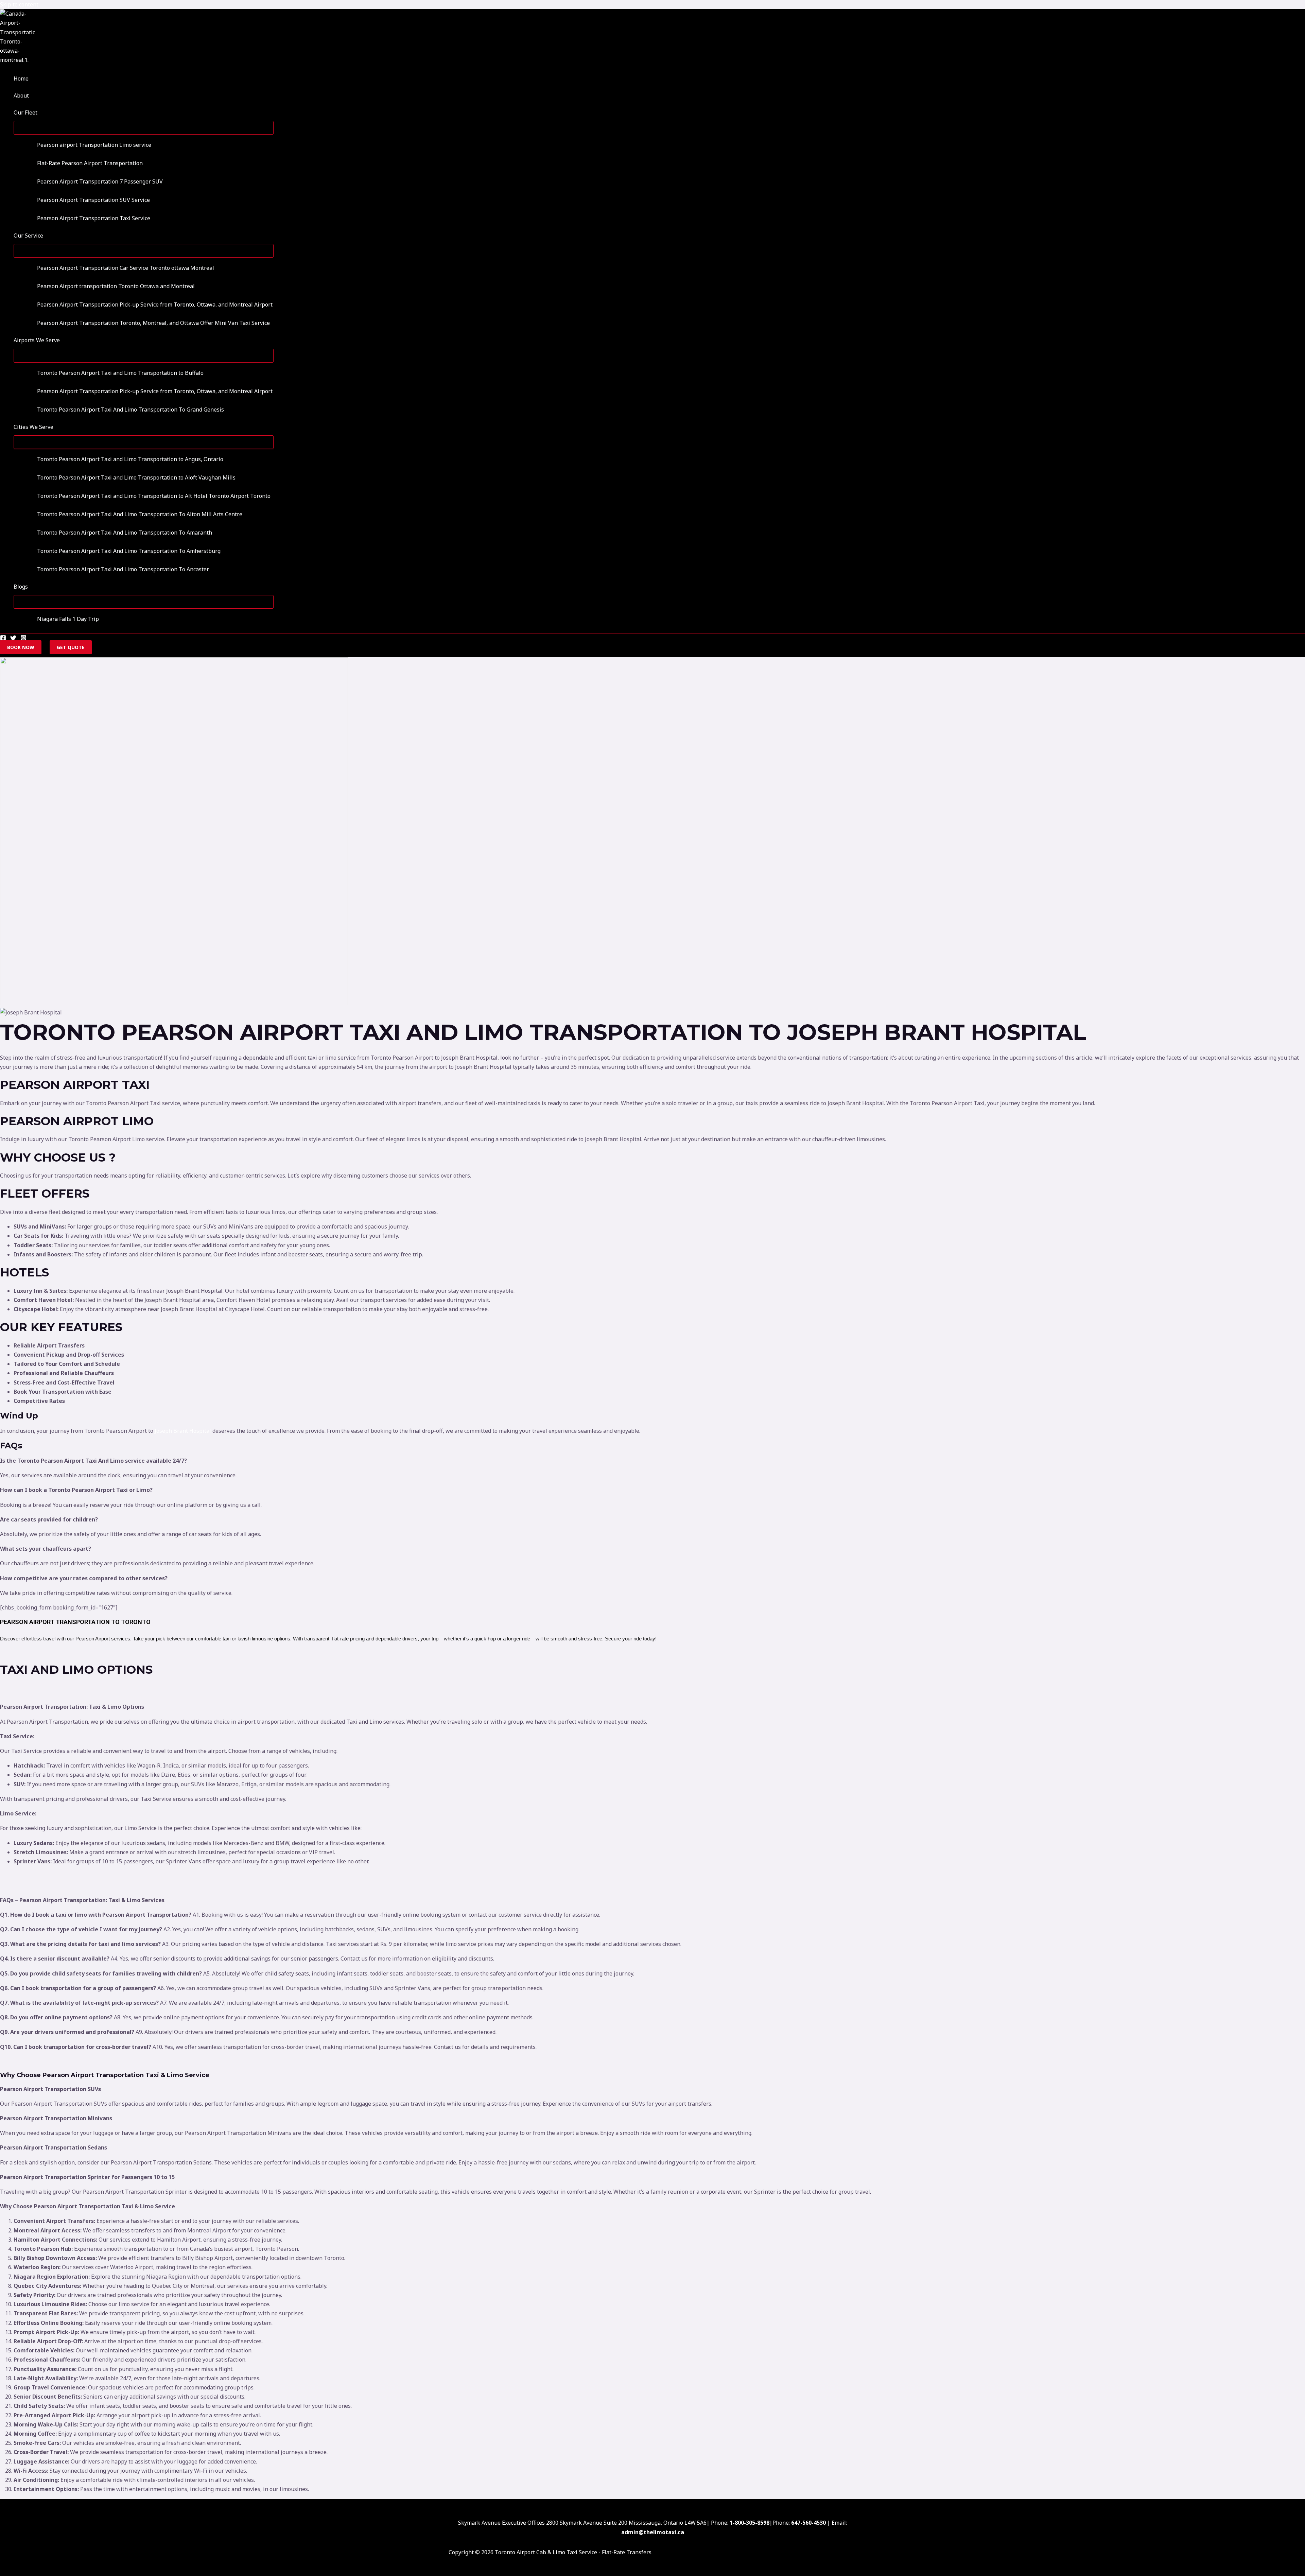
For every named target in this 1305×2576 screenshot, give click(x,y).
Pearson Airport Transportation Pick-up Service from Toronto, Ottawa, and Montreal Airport (155, 304)
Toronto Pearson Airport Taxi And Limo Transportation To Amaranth (125, 533)
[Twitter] (13, 639)
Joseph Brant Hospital (183, 1431)
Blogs (21, 587)
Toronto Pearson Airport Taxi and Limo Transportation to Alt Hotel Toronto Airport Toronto (154, 496)
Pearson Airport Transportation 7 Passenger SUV (100, 181)
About (21, 95)
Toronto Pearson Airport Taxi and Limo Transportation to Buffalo (120, 373)
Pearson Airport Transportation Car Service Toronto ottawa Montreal (126, 268)
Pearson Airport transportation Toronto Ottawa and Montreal (116, 286)
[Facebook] (3, 639)
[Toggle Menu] (144, 128)
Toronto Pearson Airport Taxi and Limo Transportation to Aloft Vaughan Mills (136, 477)
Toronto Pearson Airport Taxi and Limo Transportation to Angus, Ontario (130, 459)
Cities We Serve (33, 427)
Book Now (21, 647)
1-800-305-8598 (750, 2523)
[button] (42, 112)
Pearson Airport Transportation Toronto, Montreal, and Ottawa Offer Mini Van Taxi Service (153, 323)
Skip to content (19, 4)
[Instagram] (23, 639)
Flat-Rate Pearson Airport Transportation (90, 163)
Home (21, 79)
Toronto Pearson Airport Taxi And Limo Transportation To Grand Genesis (130, 410)
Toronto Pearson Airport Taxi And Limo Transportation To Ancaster (123, 569)
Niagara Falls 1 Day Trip (68, 619)
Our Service (28, 236)
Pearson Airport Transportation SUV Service (93, 200)
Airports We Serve (37, 340)
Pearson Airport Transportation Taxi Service (94, 218)
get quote (71, 647)
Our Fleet (25, 112)
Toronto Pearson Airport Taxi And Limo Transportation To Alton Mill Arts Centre (140, 514)
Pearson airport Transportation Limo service (94, 145)
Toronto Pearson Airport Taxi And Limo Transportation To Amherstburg (129, 551)
